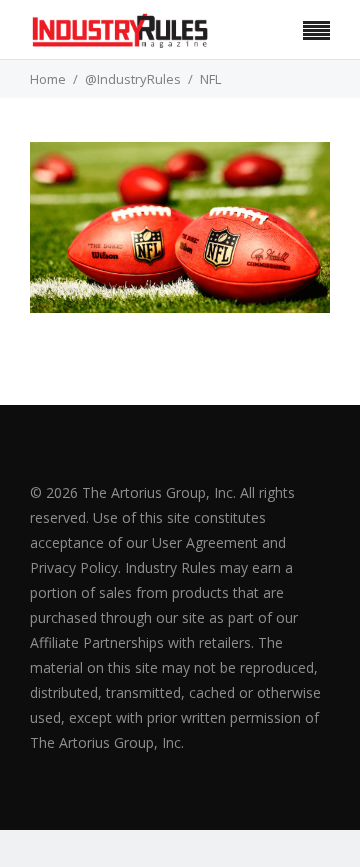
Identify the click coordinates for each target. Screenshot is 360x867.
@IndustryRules (133, 79)
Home (48, 79)
